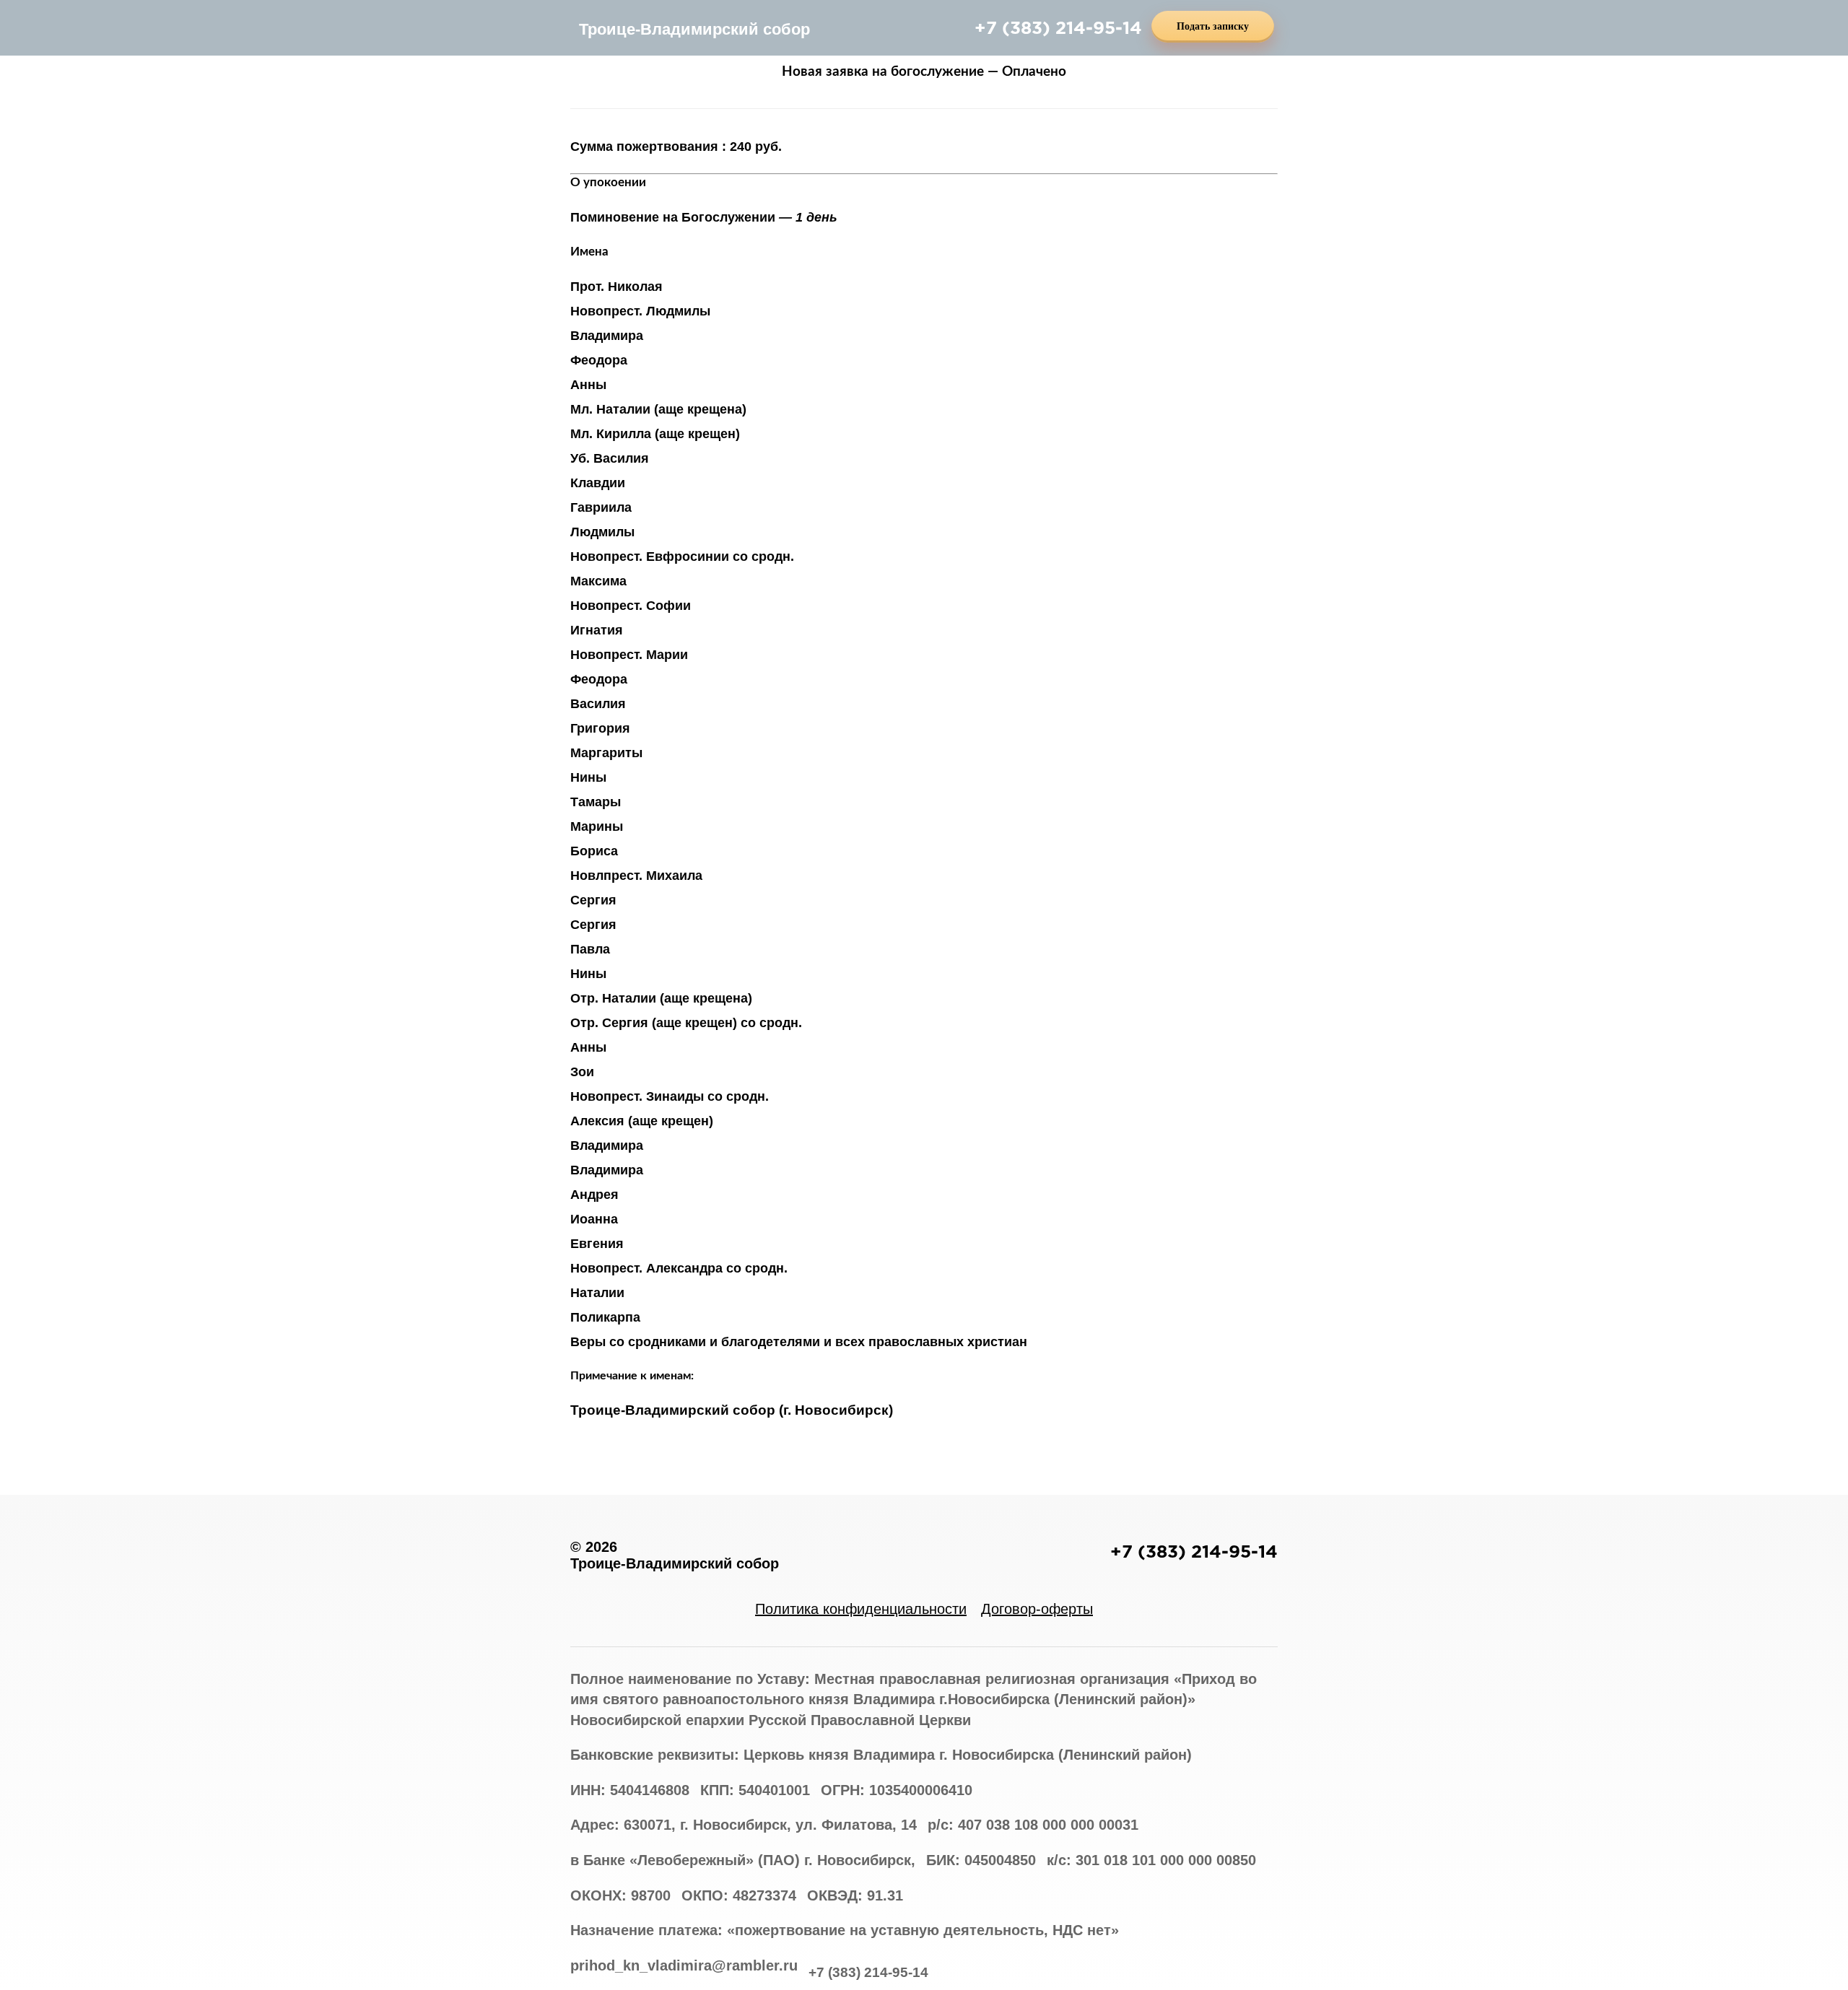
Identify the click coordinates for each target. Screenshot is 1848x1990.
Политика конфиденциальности (861, 1609)
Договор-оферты (1037, 1609)
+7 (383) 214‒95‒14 (1058, 27)
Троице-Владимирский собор (694, 29)
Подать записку (1213, 26)
